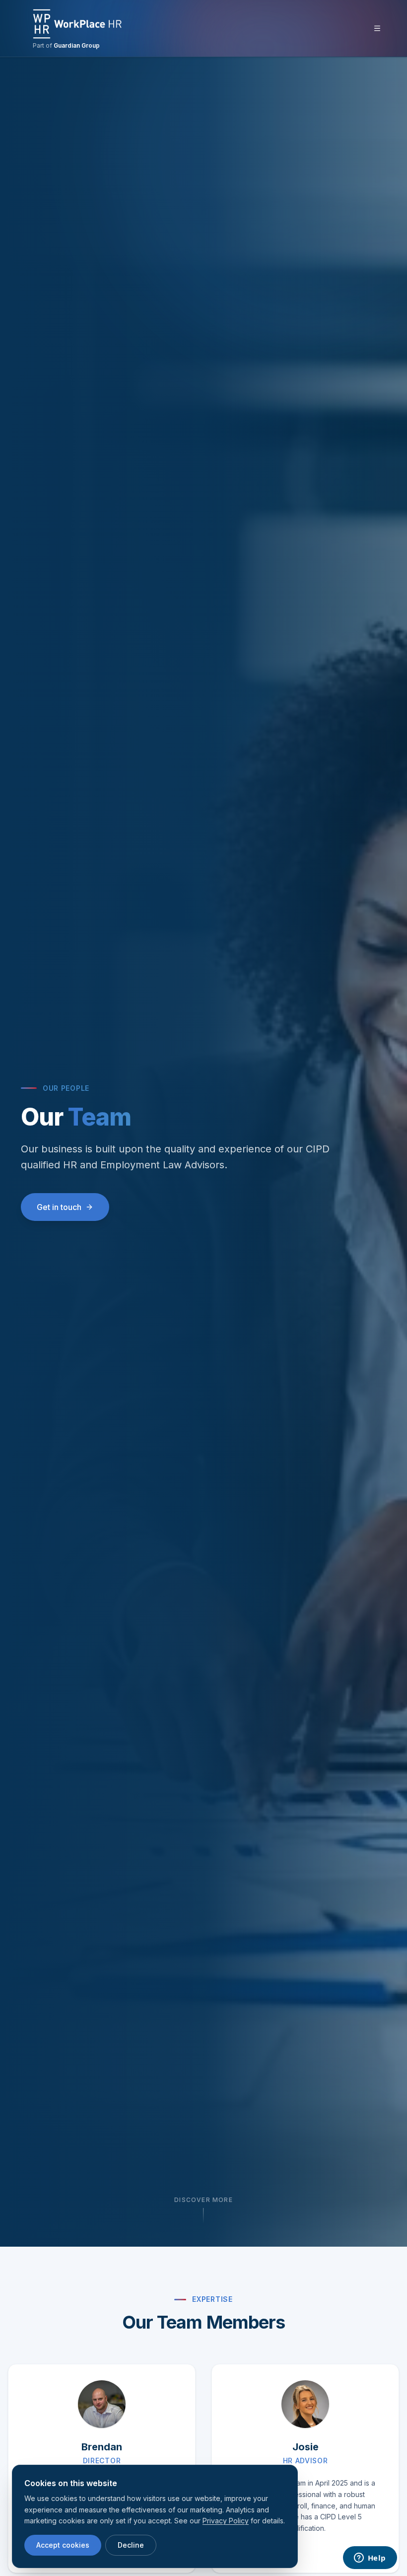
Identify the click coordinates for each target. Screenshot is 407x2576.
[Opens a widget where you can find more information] (370, 2559)
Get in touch (59, 1207)
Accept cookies (63, 2545)
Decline (131, 2545)
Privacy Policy (226, 2521)
